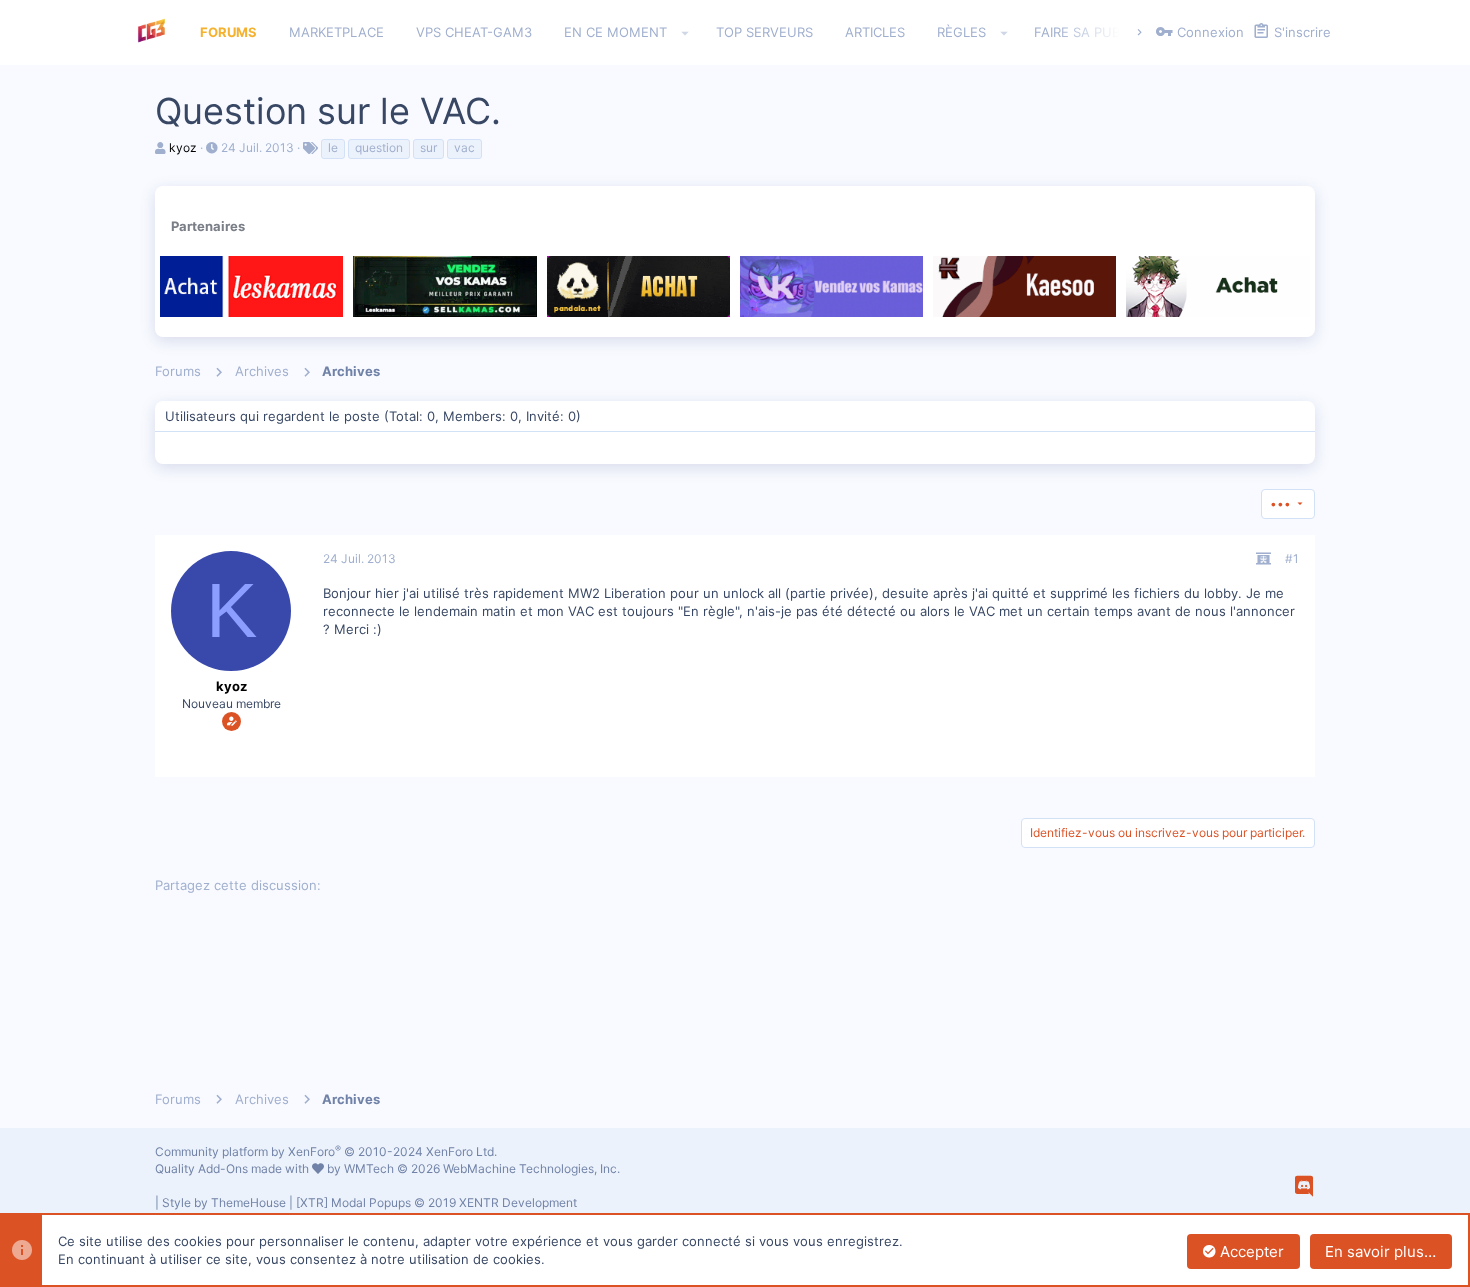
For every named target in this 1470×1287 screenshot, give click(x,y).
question (379, 147)
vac (464, 147)
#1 (1292, 558)
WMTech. (482, 1168)
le (333, 147)
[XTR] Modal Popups (436, 1202)
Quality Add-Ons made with (233, 1168)
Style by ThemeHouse (224, 1202)
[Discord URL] (1304, 1186)
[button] (685, 33)
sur (428, 147)
